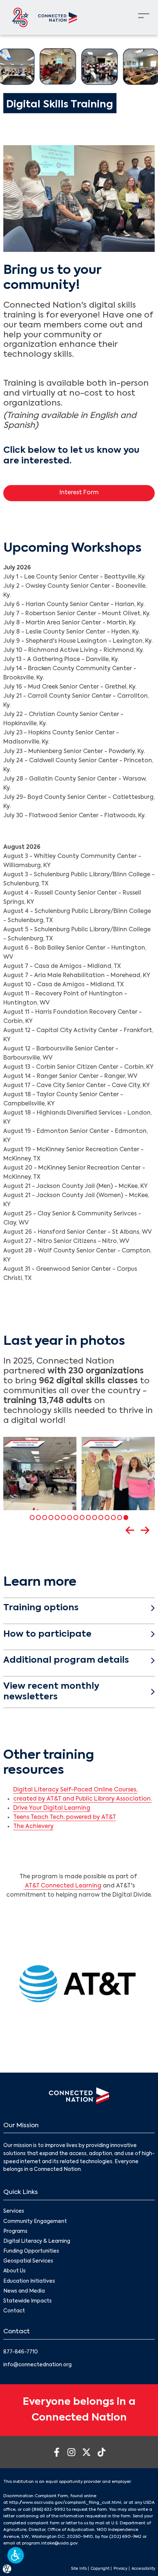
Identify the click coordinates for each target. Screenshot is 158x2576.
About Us (15, 2271)
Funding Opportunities (31, 2251)
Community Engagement (35, 2222)
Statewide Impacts (28, 2301)
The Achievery (33, 1827)
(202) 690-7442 (125, 2537)
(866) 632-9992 (49, 2510)
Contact (14, 2311)
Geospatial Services (28, 2261)
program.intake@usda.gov (50, 2543)
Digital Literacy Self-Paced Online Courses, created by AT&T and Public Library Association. (82, 1795)
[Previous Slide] (132, 1530)
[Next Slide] (148, 1530)
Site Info (79, 2569)
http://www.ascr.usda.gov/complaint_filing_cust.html (65, 2503)
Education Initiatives (29, 2281)
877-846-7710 (21, 2352)
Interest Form (79, 493)
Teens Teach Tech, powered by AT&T (65, 1817)
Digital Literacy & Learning (37, 2241)
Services (14, 2211)
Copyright (100, 2569)
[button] (16, 2555)
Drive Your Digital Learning (52, 1808)
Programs (15, 2232)
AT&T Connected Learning (62, 1886)
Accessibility (143, 2569)
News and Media (24, 2291)
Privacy (121, 2569)
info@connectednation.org (37, 2365)
